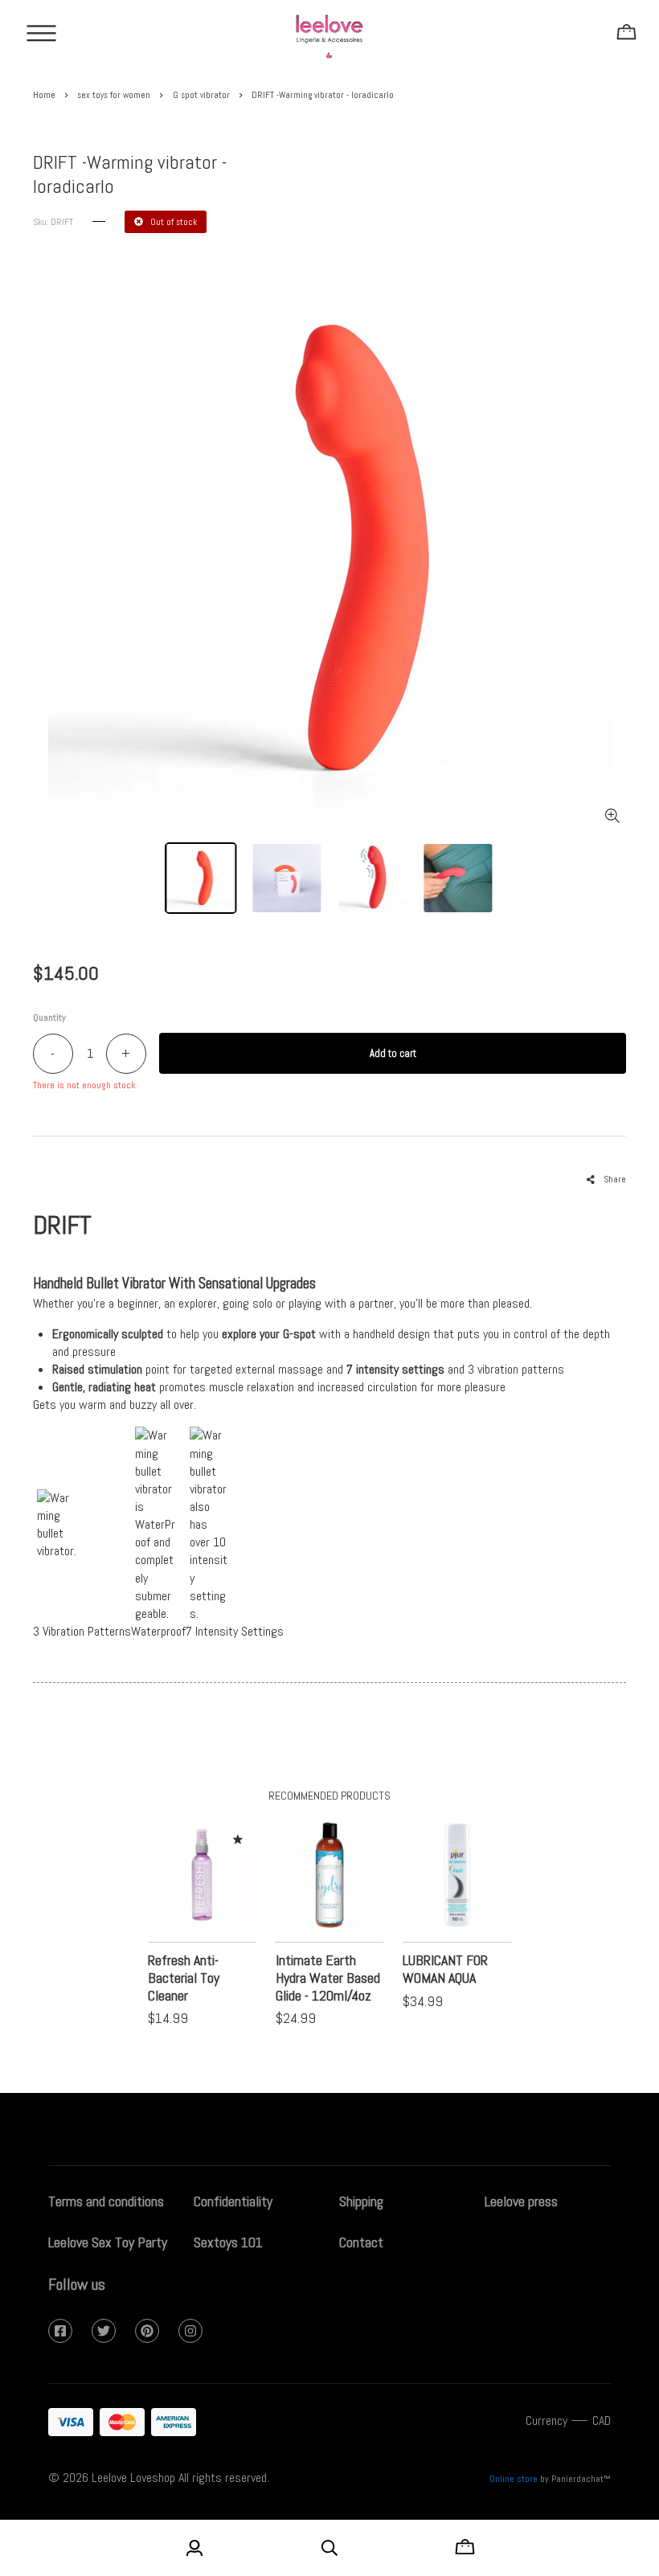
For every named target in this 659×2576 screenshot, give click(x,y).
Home (44, 95)
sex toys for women (114, 95)
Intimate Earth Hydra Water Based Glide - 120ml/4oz (328, 1978)
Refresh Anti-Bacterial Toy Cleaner (184, 1978)
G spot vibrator (201, 95)
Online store (514, 2479)
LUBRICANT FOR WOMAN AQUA (445, 1969)
